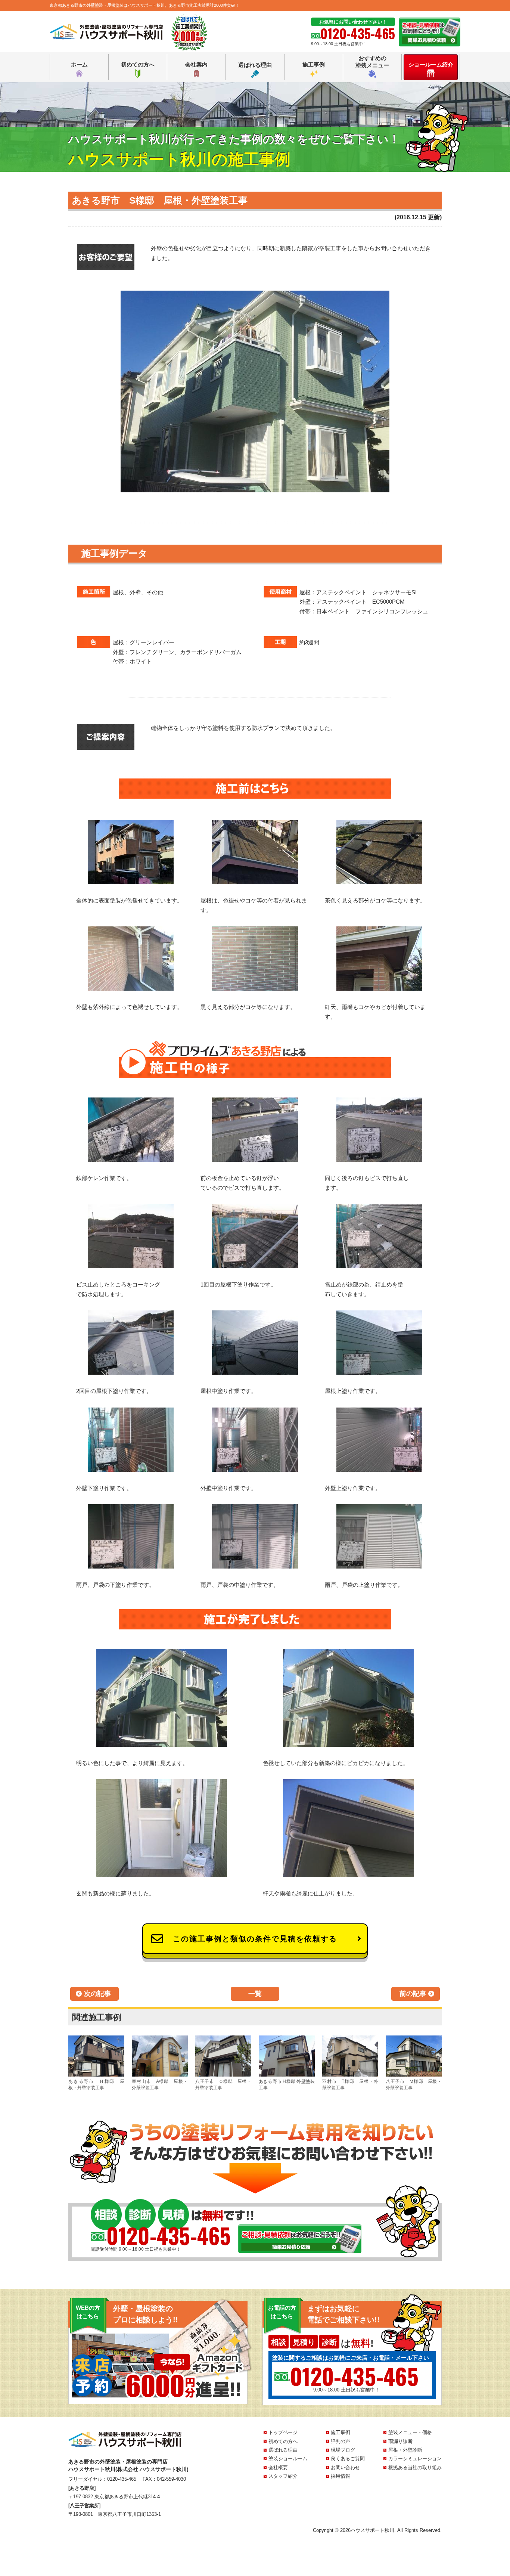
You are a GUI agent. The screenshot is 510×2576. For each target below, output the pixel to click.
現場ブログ (343, 2450)
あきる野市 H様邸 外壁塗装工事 (287, 2085)
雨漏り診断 (400, 2441)
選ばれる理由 (255, 65)
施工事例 (314, 64)
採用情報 (340, 2476)
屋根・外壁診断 (405, 2450)
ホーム (79, 64)
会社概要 (278, 2467)
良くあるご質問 (348, 2459)
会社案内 (196, 64)
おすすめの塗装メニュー (372, 62)
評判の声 (340, 2441)
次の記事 (97, 1994)
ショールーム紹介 (431, 64)
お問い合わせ (345, 2467)
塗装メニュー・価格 (410, 2432)
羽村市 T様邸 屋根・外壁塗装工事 (350, 2085)
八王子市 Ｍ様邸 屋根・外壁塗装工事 (414, 2085)
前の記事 (413, 1994)
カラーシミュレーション (415, 2459)
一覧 (255, 1994)
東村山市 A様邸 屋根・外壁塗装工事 (160, 2085)
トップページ (283, 2432)
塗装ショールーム (288, 2459)
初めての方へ (138, 64)
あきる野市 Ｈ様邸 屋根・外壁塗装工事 (96, 2085)
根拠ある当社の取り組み (415, 2467)
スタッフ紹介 (283, 2476)
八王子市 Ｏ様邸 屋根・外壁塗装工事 (223, 2085)
